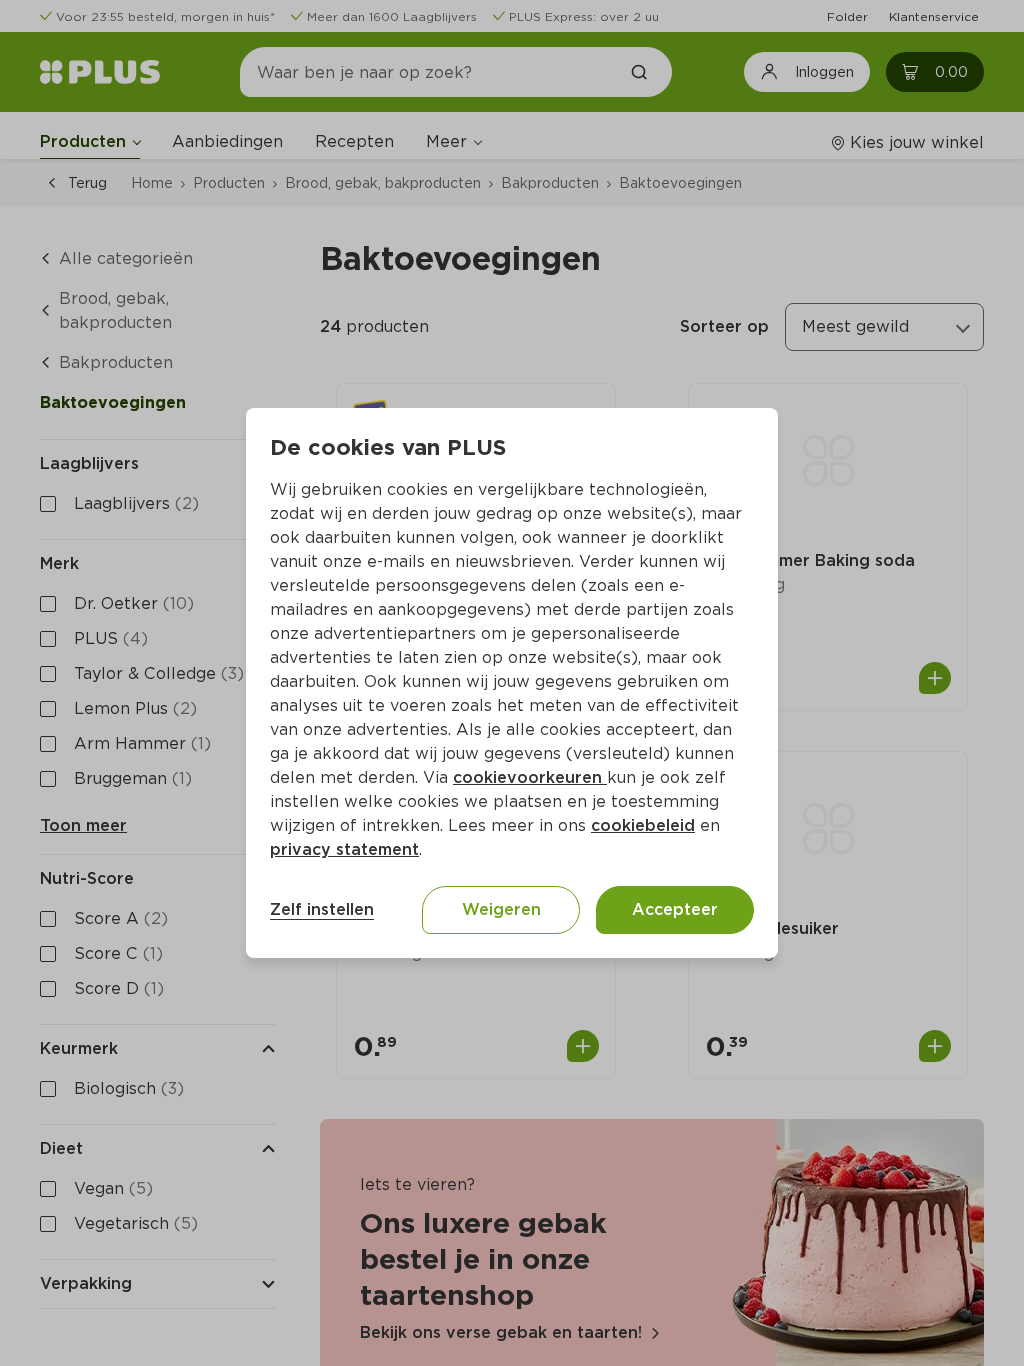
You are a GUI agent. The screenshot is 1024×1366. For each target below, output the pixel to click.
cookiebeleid (643, 825)
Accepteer (675, 909)
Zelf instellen (322, 909)
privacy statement (344, 849)
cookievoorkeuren (530, 777)
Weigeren (501, 909)
